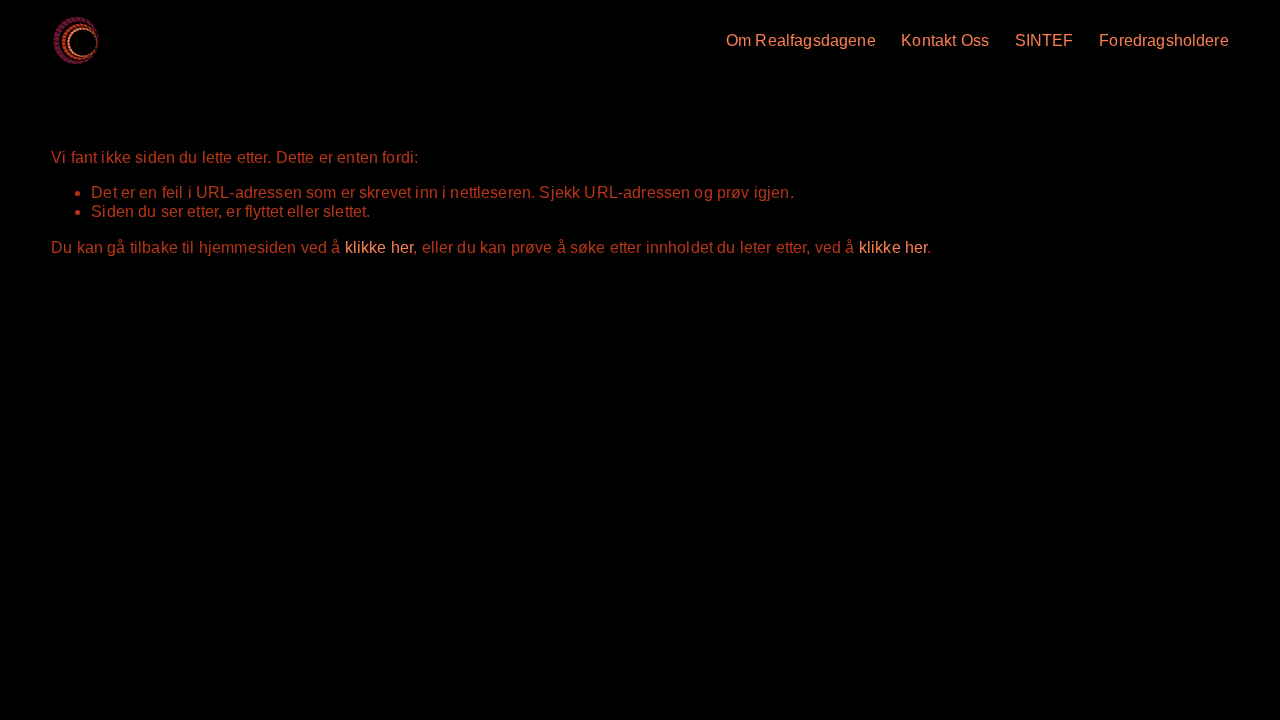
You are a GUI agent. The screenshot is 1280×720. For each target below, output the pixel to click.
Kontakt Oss (945, 40)
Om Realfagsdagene (801, 40)
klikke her (379, 247)
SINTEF (1044, 40)
